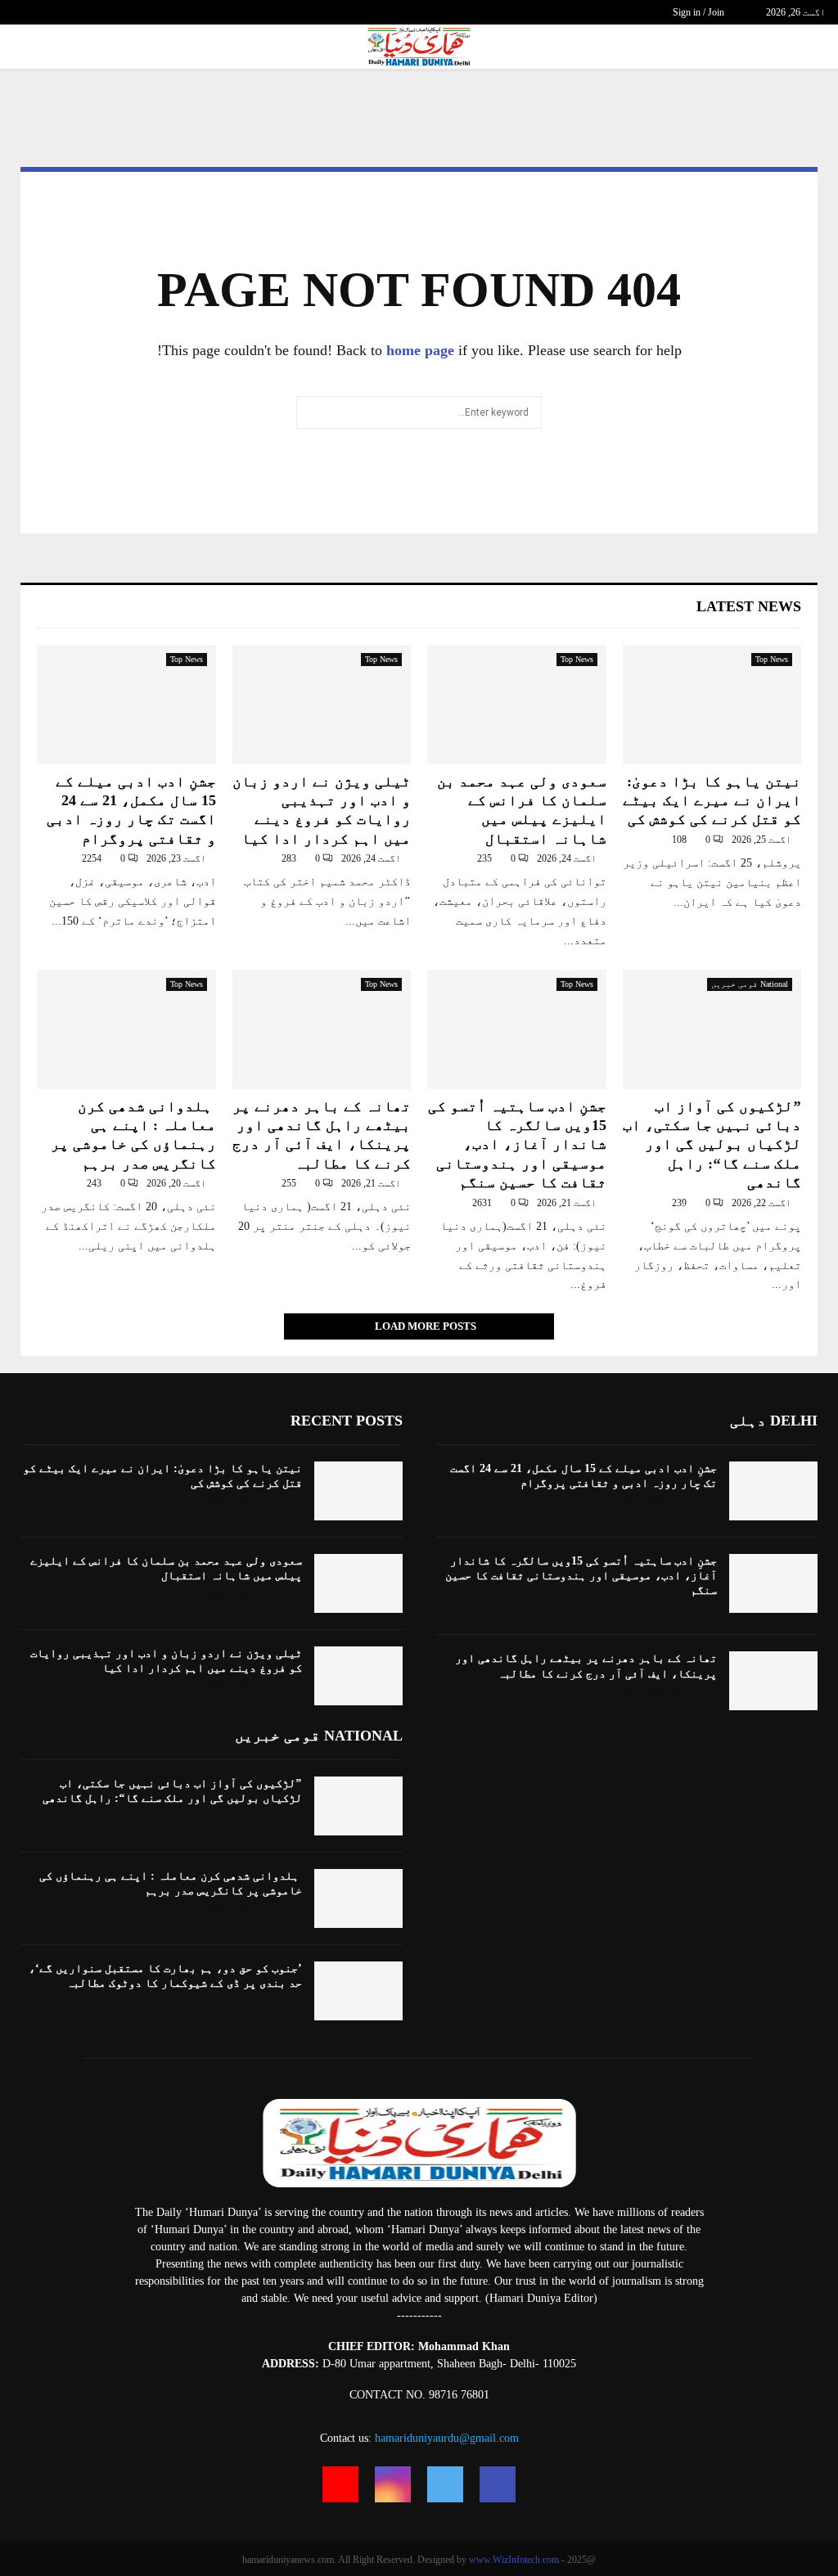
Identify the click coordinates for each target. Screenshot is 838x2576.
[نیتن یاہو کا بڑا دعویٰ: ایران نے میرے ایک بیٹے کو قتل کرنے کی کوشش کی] (712, 705)
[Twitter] (445, 2484)
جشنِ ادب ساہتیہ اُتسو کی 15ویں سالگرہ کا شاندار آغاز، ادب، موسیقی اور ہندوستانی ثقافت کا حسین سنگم (517, 1145)
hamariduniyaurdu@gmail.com (447, 2438)
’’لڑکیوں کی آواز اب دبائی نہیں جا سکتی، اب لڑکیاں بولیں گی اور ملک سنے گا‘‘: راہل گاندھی (712, 1145)
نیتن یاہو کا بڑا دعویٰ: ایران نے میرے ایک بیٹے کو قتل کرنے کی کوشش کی (712, 801)
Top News (772, 659)
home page (420, 350)
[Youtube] (340, 2484)
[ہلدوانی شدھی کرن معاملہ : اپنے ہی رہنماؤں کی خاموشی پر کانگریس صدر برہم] (126, 1029)
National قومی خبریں (750, 984)
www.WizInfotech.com (514, 2560)
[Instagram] (393, 2484)
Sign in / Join (700, 12)
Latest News (749, 606)
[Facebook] (498, 2484)
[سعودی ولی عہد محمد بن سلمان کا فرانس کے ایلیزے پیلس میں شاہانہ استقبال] (517, 705)
